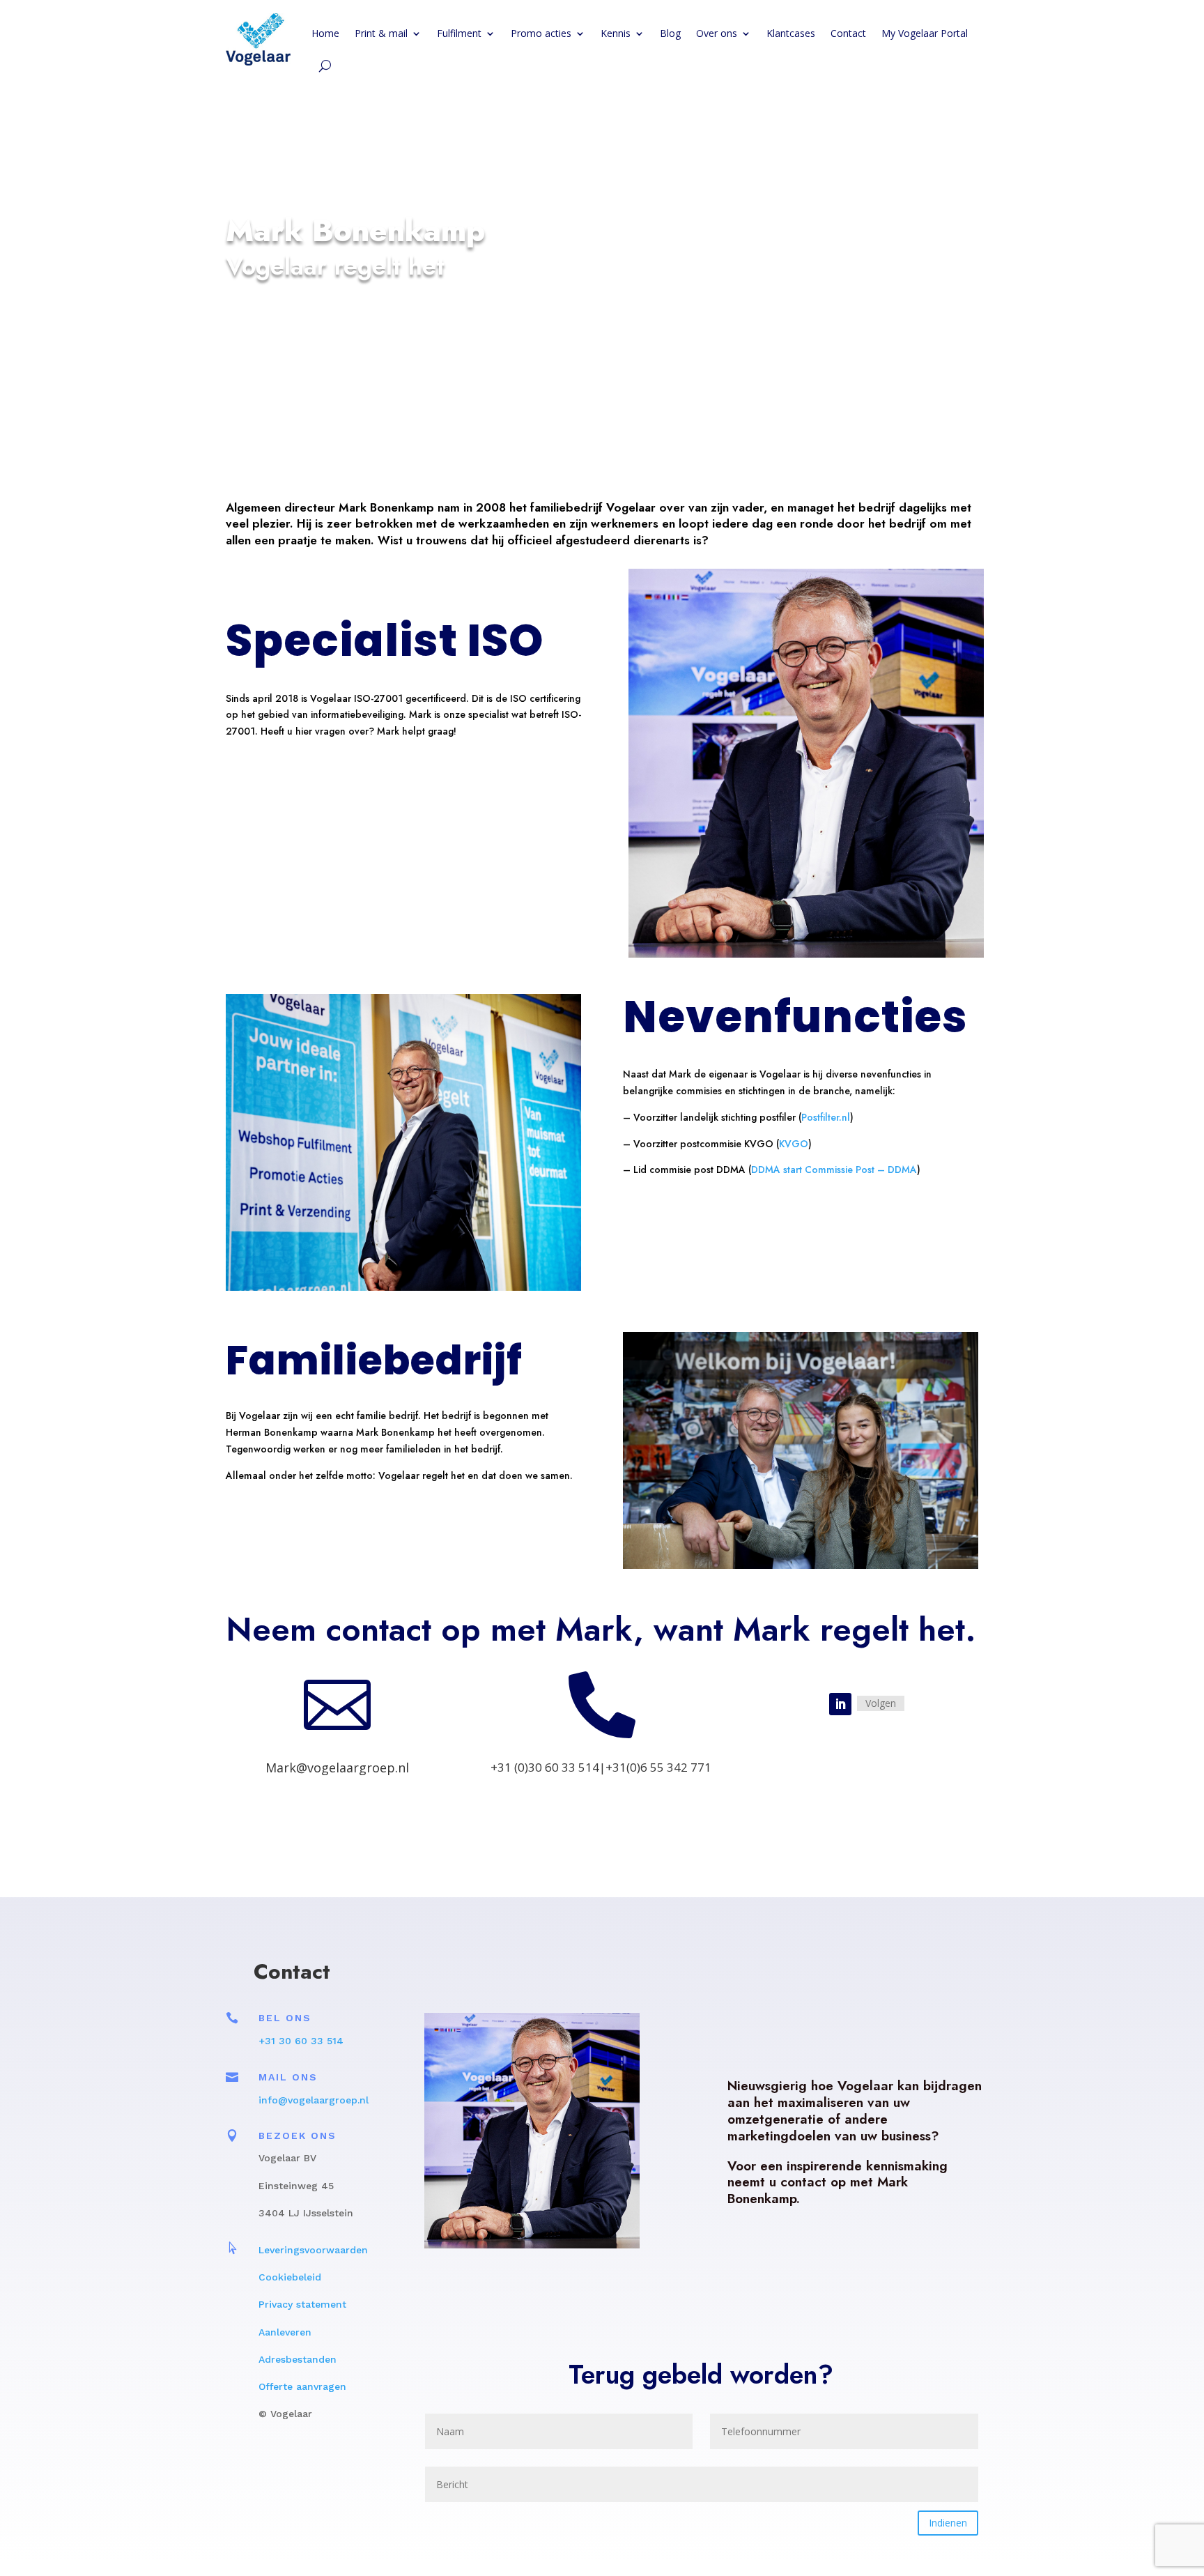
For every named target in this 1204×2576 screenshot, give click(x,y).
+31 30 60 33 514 (301, 2041)
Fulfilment (459, 33)
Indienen (948, 2523)
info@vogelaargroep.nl (314, 2100)
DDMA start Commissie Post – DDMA (834, 1170)
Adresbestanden (298, 2359)
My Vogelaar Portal (925, 33)
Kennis (616, 33)
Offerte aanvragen (302, 2386)
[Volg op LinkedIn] (840, 1704)
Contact (848, 33)
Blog (670, 33)
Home (325, 33)
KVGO (794, 1144)
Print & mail (381, 33)
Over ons (717, 33)
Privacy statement (304, 2304)
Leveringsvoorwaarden (313, 2250)
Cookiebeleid (290, 2277)
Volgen (881, 1703)
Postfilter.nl (826, 1117)
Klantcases (791, 33)
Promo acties (541, 33)
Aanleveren (285, 2332)
